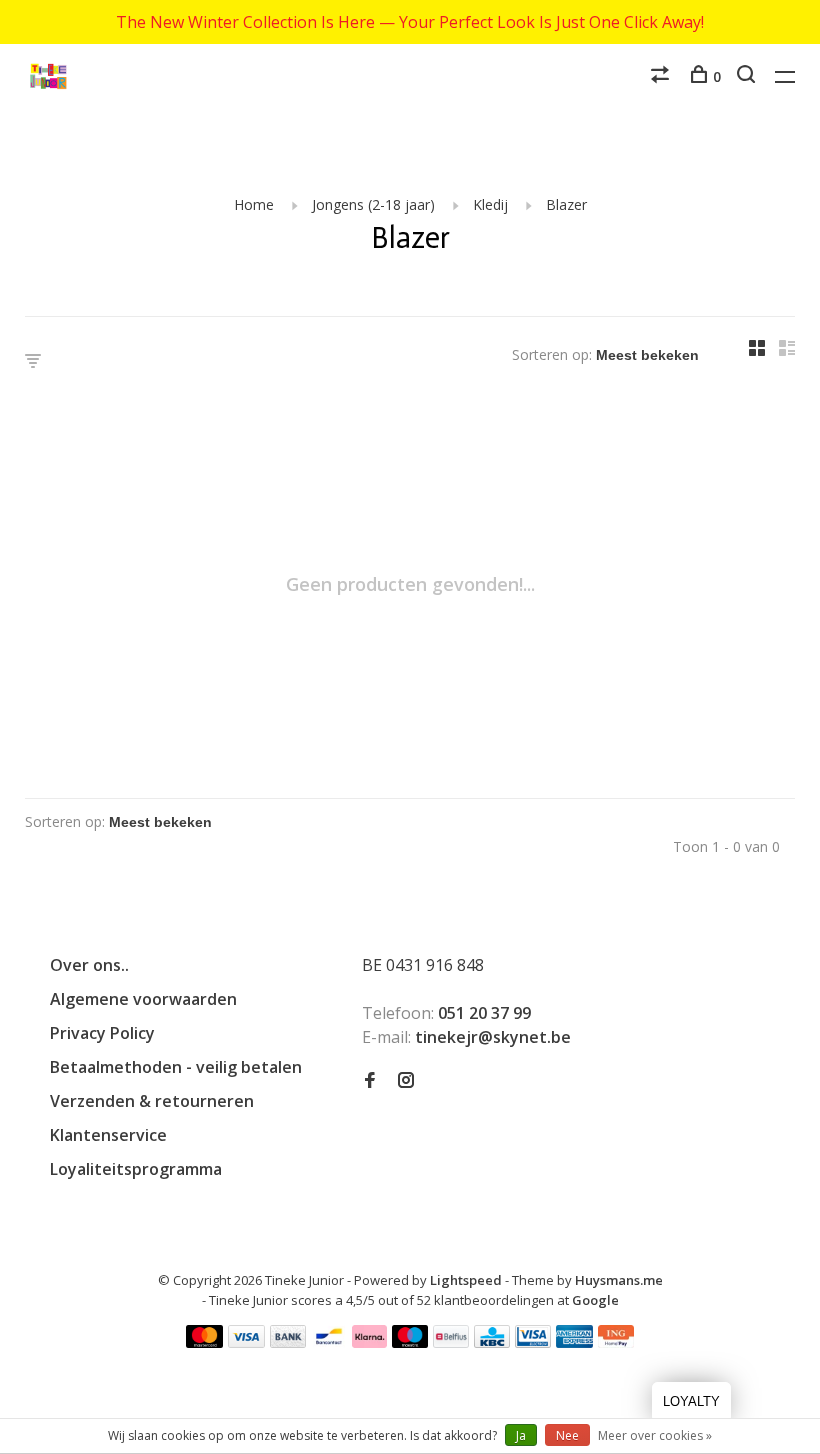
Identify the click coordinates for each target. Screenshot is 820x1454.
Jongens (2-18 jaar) (373, 204)
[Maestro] (410, 1342)
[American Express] (574, 1342)
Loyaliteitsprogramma (136, 1169)
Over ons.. (89, 965)
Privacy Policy (102, 1033)
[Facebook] (370, 1081)
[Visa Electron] (533, 1342)
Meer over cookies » (655, 1435)
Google (595, 1300)
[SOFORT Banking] (369, 1342)
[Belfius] (451, 1342)
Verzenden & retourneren (152, 1101)
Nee (567, 1435)
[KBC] (492, 1342)
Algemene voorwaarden (143, 999)
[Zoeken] (748, 76)
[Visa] (246, 1342)
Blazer (566, 204)
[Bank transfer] (288, 1342)
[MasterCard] (204, 1342)
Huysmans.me (619, 1280)
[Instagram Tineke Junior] (406, 1081)
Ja (521, 1435)
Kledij (490, 204)
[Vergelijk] (662, 76)
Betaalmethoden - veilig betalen (176, 1067)
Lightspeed (466, 1280)
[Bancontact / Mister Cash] (329, 1342)
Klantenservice (108, 1135)
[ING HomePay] (616, 1342)
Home (254, 204)
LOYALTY (691, 1401)
